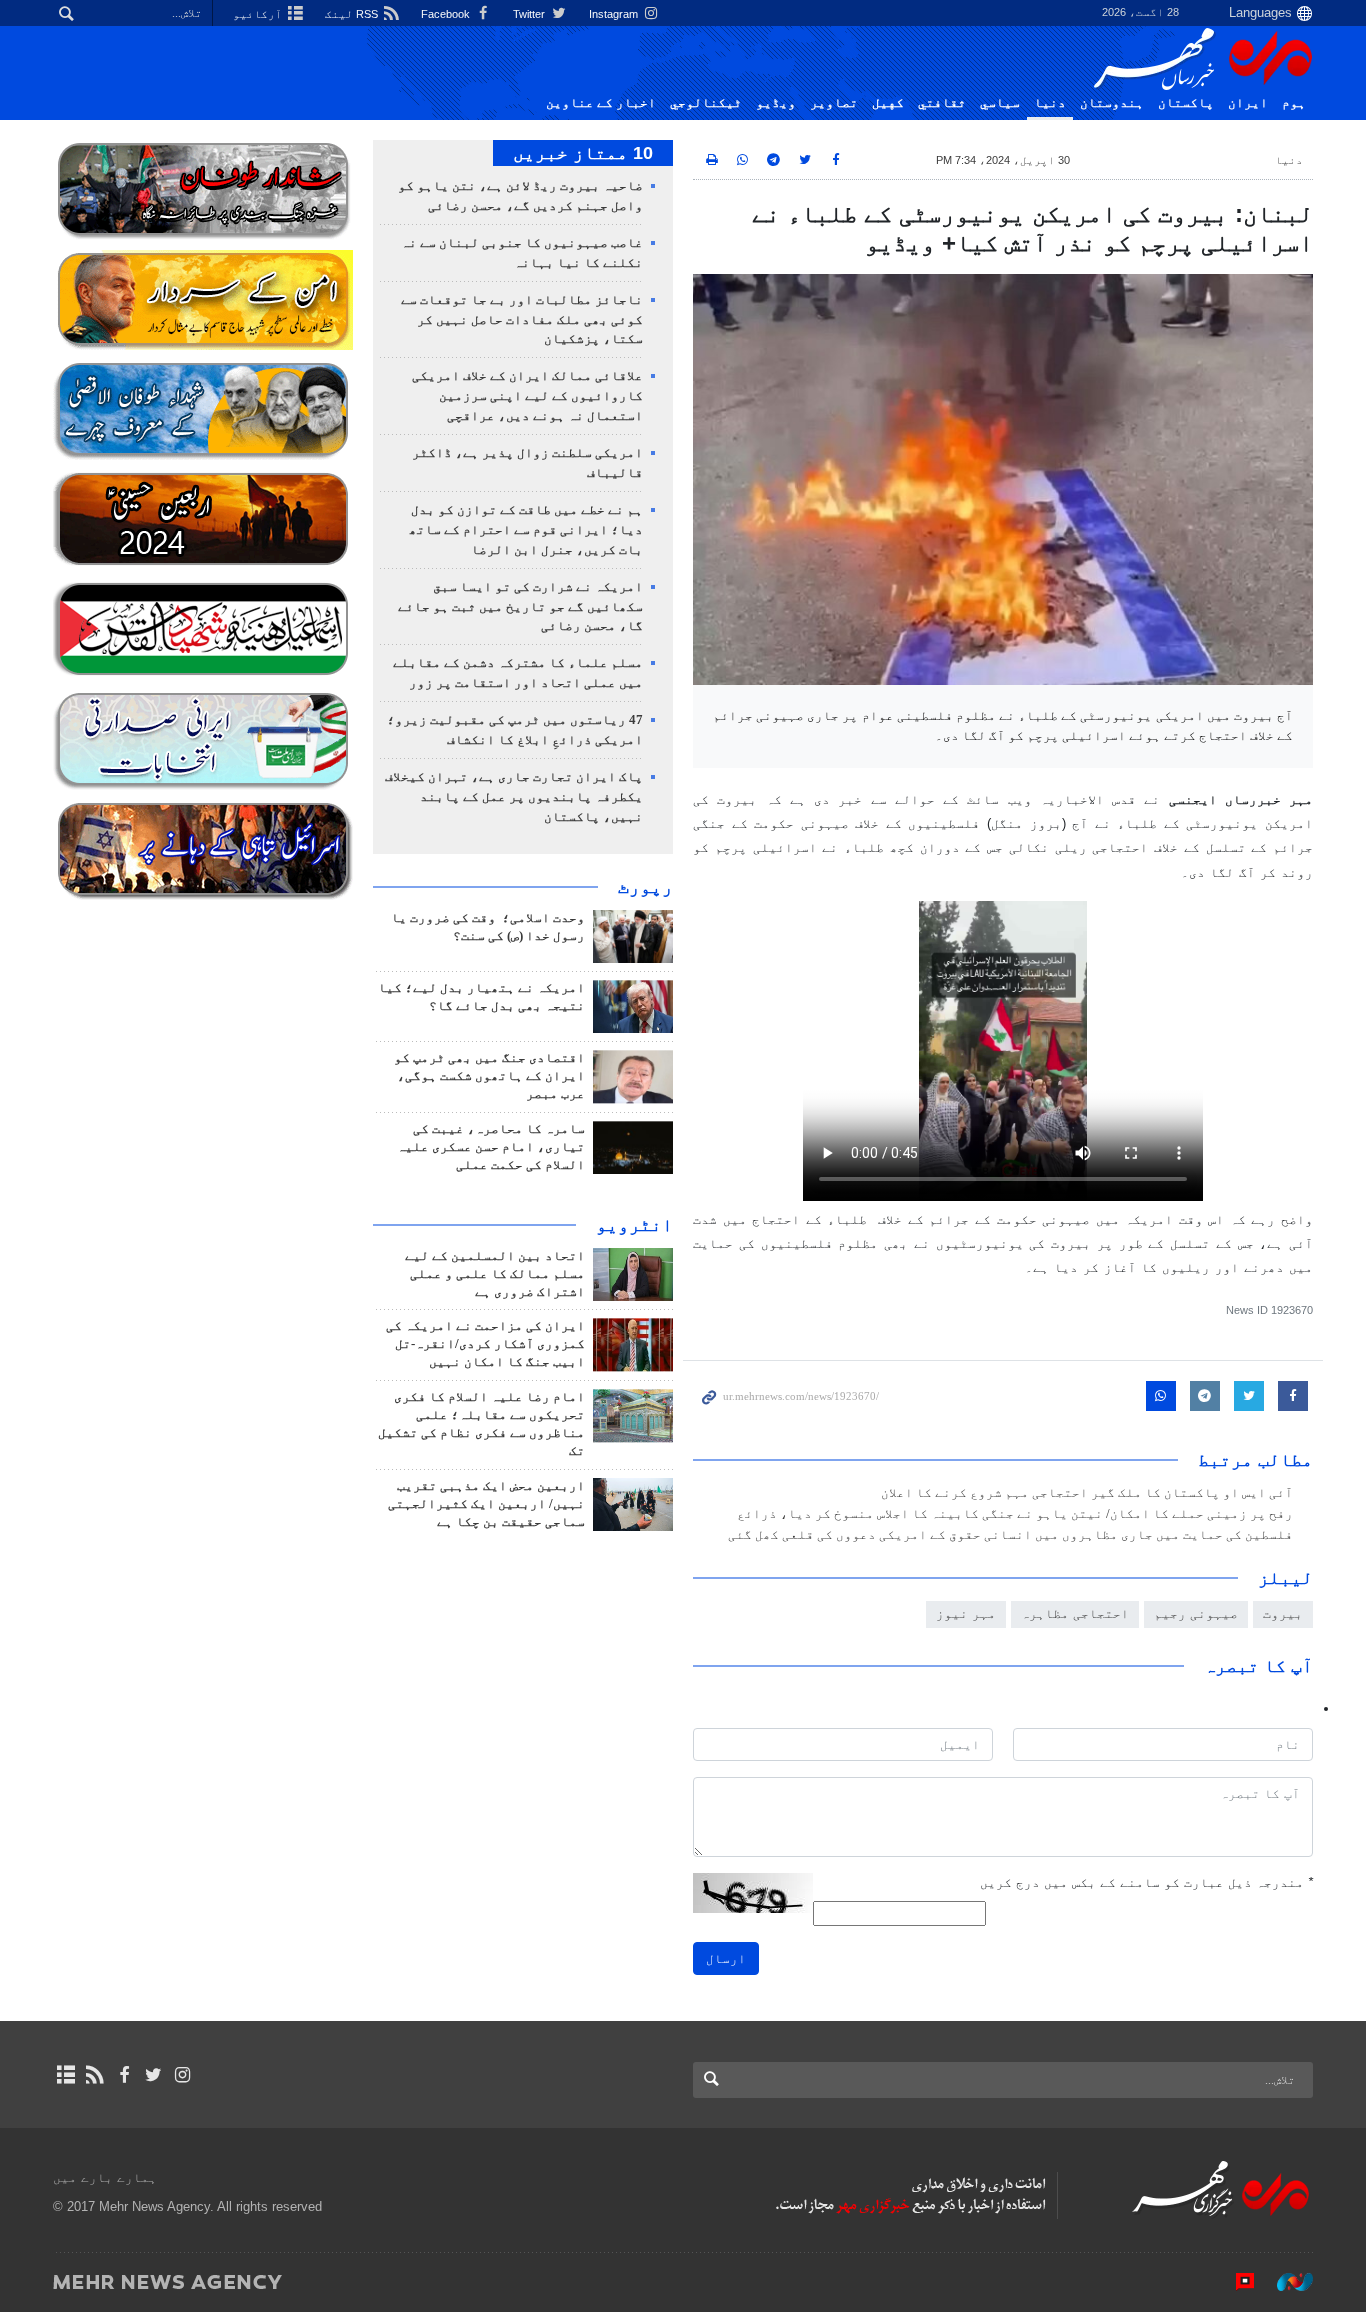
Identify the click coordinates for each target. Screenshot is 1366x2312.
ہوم (1294, 103)
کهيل (888, 103)
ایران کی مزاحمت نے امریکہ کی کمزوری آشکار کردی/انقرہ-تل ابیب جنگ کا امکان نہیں (485, 1344)
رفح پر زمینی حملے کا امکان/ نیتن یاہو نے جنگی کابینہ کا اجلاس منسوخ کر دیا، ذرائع (1015, 1514)
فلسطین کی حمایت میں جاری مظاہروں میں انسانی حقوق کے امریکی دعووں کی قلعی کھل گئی (1010, 1535)
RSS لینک (353, 14)
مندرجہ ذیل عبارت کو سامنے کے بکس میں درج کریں (1146, 1882)
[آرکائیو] (65, 2075)
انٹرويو (634, 1225)
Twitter (530, 14)
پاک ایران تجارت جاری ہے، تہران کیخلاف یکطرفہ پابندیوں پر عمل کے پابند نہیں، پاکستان (514, 797)
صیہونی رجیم (1196, 1613)
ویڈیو (776, 103)
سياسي (1000, 103)
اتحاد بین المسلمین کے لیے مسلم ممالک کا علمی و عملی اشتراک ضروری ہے (495, 1274)
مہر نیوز (966, 1613)
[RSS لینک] (94, 2075)
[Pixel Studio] (1235, 2281)
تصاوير (834, 103)
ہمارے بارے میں (105, 2177)
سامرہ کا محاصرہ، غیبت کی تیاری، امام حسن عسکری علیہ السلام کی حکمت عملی (491, 1147)
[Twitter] (153, 2075)
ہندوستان (1112, 103)
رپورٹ (645, 887)
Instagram (615, 14)
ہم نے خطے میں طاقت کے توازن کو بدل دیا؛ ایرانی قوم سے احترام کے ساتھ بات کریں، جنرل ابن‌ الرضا (526, 530)
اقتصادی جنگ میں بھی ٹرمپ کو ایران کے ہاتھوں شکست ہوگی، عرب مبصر (489, 1076)
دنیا (1050, 103)
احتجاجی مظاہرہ (1075, 1613)
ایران (1248, 103)
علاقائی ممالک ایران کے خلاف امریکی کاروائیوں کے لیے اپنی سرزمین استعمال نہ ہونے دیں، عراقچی (527, 396)
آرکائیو (259, 14)
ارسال (726, 1958)
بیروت (1283, 1613)
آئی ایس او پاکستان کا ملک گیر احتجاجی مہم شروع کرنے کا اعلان (1087, 1493)
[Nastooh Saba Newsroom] (1285, 2281)
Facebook (447, 14)
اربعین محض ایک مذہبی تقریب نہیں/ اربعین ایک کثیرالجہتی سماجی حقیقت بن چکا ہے (486, 1504)
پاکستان (1186, 103)
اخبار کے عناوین (601, 103)
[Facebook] (123, 2075)
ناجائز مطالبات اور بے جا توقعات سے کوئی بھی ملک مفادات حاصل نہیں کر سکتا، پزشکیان (522, 320)
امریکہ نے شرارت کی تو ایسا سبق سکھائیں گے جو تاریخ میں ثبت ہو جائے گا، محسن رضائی (520, 607)
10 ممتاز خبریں (583, 153)
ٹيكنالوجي (706, 103)
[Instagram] (182, 2075)
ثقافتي (942, 103)
